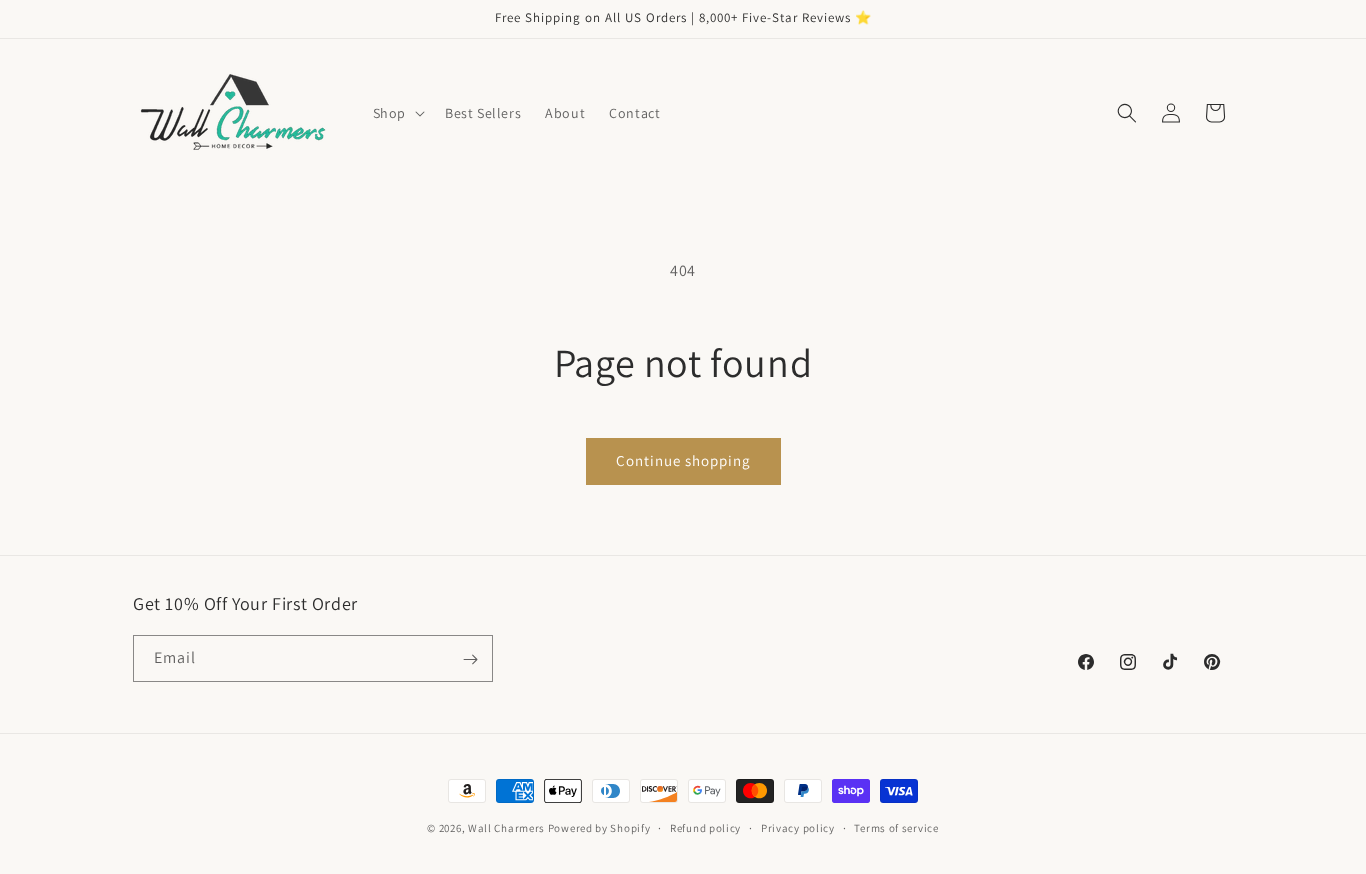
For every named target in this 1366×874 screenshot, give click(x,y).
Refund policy (705, 827)
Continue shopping (683, 460)
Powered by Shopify (599, 828)
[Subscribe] (470, 659)
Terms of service (896, 827)
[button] (397, 113)
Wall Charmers (506, 828)
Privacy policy (798, 827)
